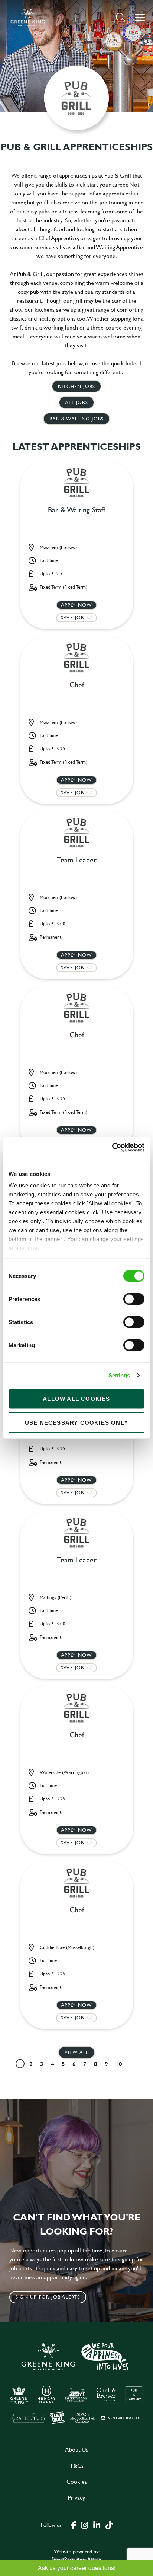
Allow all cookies (76, 1398)
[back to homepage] (28, 17)
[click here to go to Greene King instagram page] (84, 2525)
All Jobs (76, 402)
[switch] (134, 1299)
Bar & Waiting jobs (77, 419)
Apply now (77, 605)
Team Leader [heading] (77, 860)
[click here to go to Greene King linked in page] (97, 2525)
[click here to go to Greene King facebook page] (74, 2525)
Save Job (73, 617)
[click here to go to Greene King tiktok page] (109, 2525)
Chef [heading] (77, 685)
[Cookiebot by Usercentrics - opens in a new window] (112, 1148)
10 (119, 2064)
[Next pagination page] (132, 2064)
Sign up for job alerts (48, 2297)
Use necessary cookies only (76, 1422)
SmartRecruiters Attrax (76, 2559)
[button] (121, 17)
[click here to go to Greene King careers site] (76, 2383)
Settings (119, 1375)
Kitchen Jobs (76, 386)
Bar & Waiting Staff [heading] (76, 510)
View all (77, 2052)
